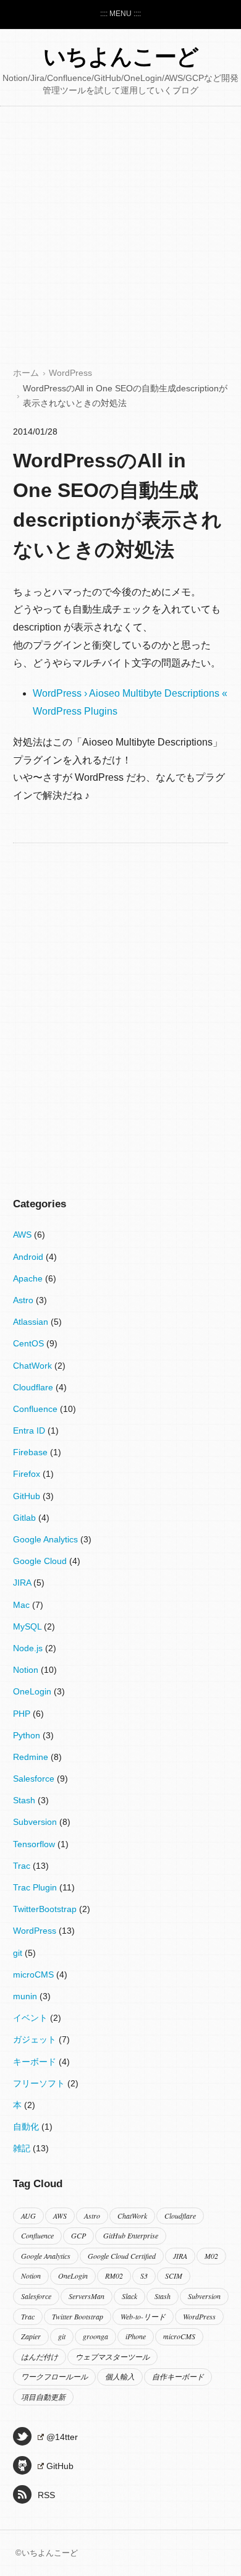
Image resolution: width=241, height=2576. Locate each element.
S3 (144, 2276)
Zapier (31, 2336)
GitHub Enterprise (131, 2235)
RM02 (114, 2276)
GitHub (28, 1496)
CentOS (30, 1343)
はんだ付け (40, 2357)
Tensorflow (35, 1844)
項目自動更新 (43, 2397)
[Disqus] (120, 1003)
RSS (46, 2495)
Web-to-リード (143, 2316)
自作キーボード (178, 2376)
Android (29, 1257)
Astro (24, 1300)
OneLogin (33, 1691)
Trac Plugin (36, 1887)
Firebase (32, 1452)
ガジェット (36, 2039)
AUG (28, 2216)
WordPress (70, 373)
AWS (23, 1235)
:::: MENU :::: (120, 14)
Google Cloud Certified (122, 2256)
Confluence (36, 1409)
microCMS (35, 1975)
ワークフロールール (54, 2376)
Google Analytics (47, 1539)
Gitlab (26, 1518)
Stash (25, 1800)
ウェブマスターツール (112, 2357)
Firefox (28, 1474)
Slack (129, 2296)
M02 (211, 2256)
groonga (95, 2336)
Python (28, 1735)
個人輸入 (120, 2376)
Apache (29, 1278)
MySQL (28, 1626)
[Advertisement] (120, 239)
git (19, 1953)
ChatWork (34, 1366)
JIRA (23, 1583)
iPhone (136, 2336)
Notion (27, 1670)
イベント (32, 2018)
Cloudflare (34, 1387)
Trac (23, 1866)
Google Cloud (41, 1561)
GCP (78, 2235)
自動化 (27, 2127)
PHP (23, 1714)
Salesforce (35, 1779)
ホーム (26, 373)
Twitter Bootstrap (78, 2316)
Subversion (36, 1822)
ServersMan (87, 2296)
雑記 (23, 2148)
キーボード (36, 2062)
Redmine (32, 1757)
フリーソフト (40, 2083)
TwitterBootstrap (46, 1909)
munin (26, 1996)
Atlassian (32, 1322)
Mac (23, 1605)
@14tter (62, 2437)
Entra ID (30, 1430)
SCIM (174, 2276)
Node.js (29, 1648)
